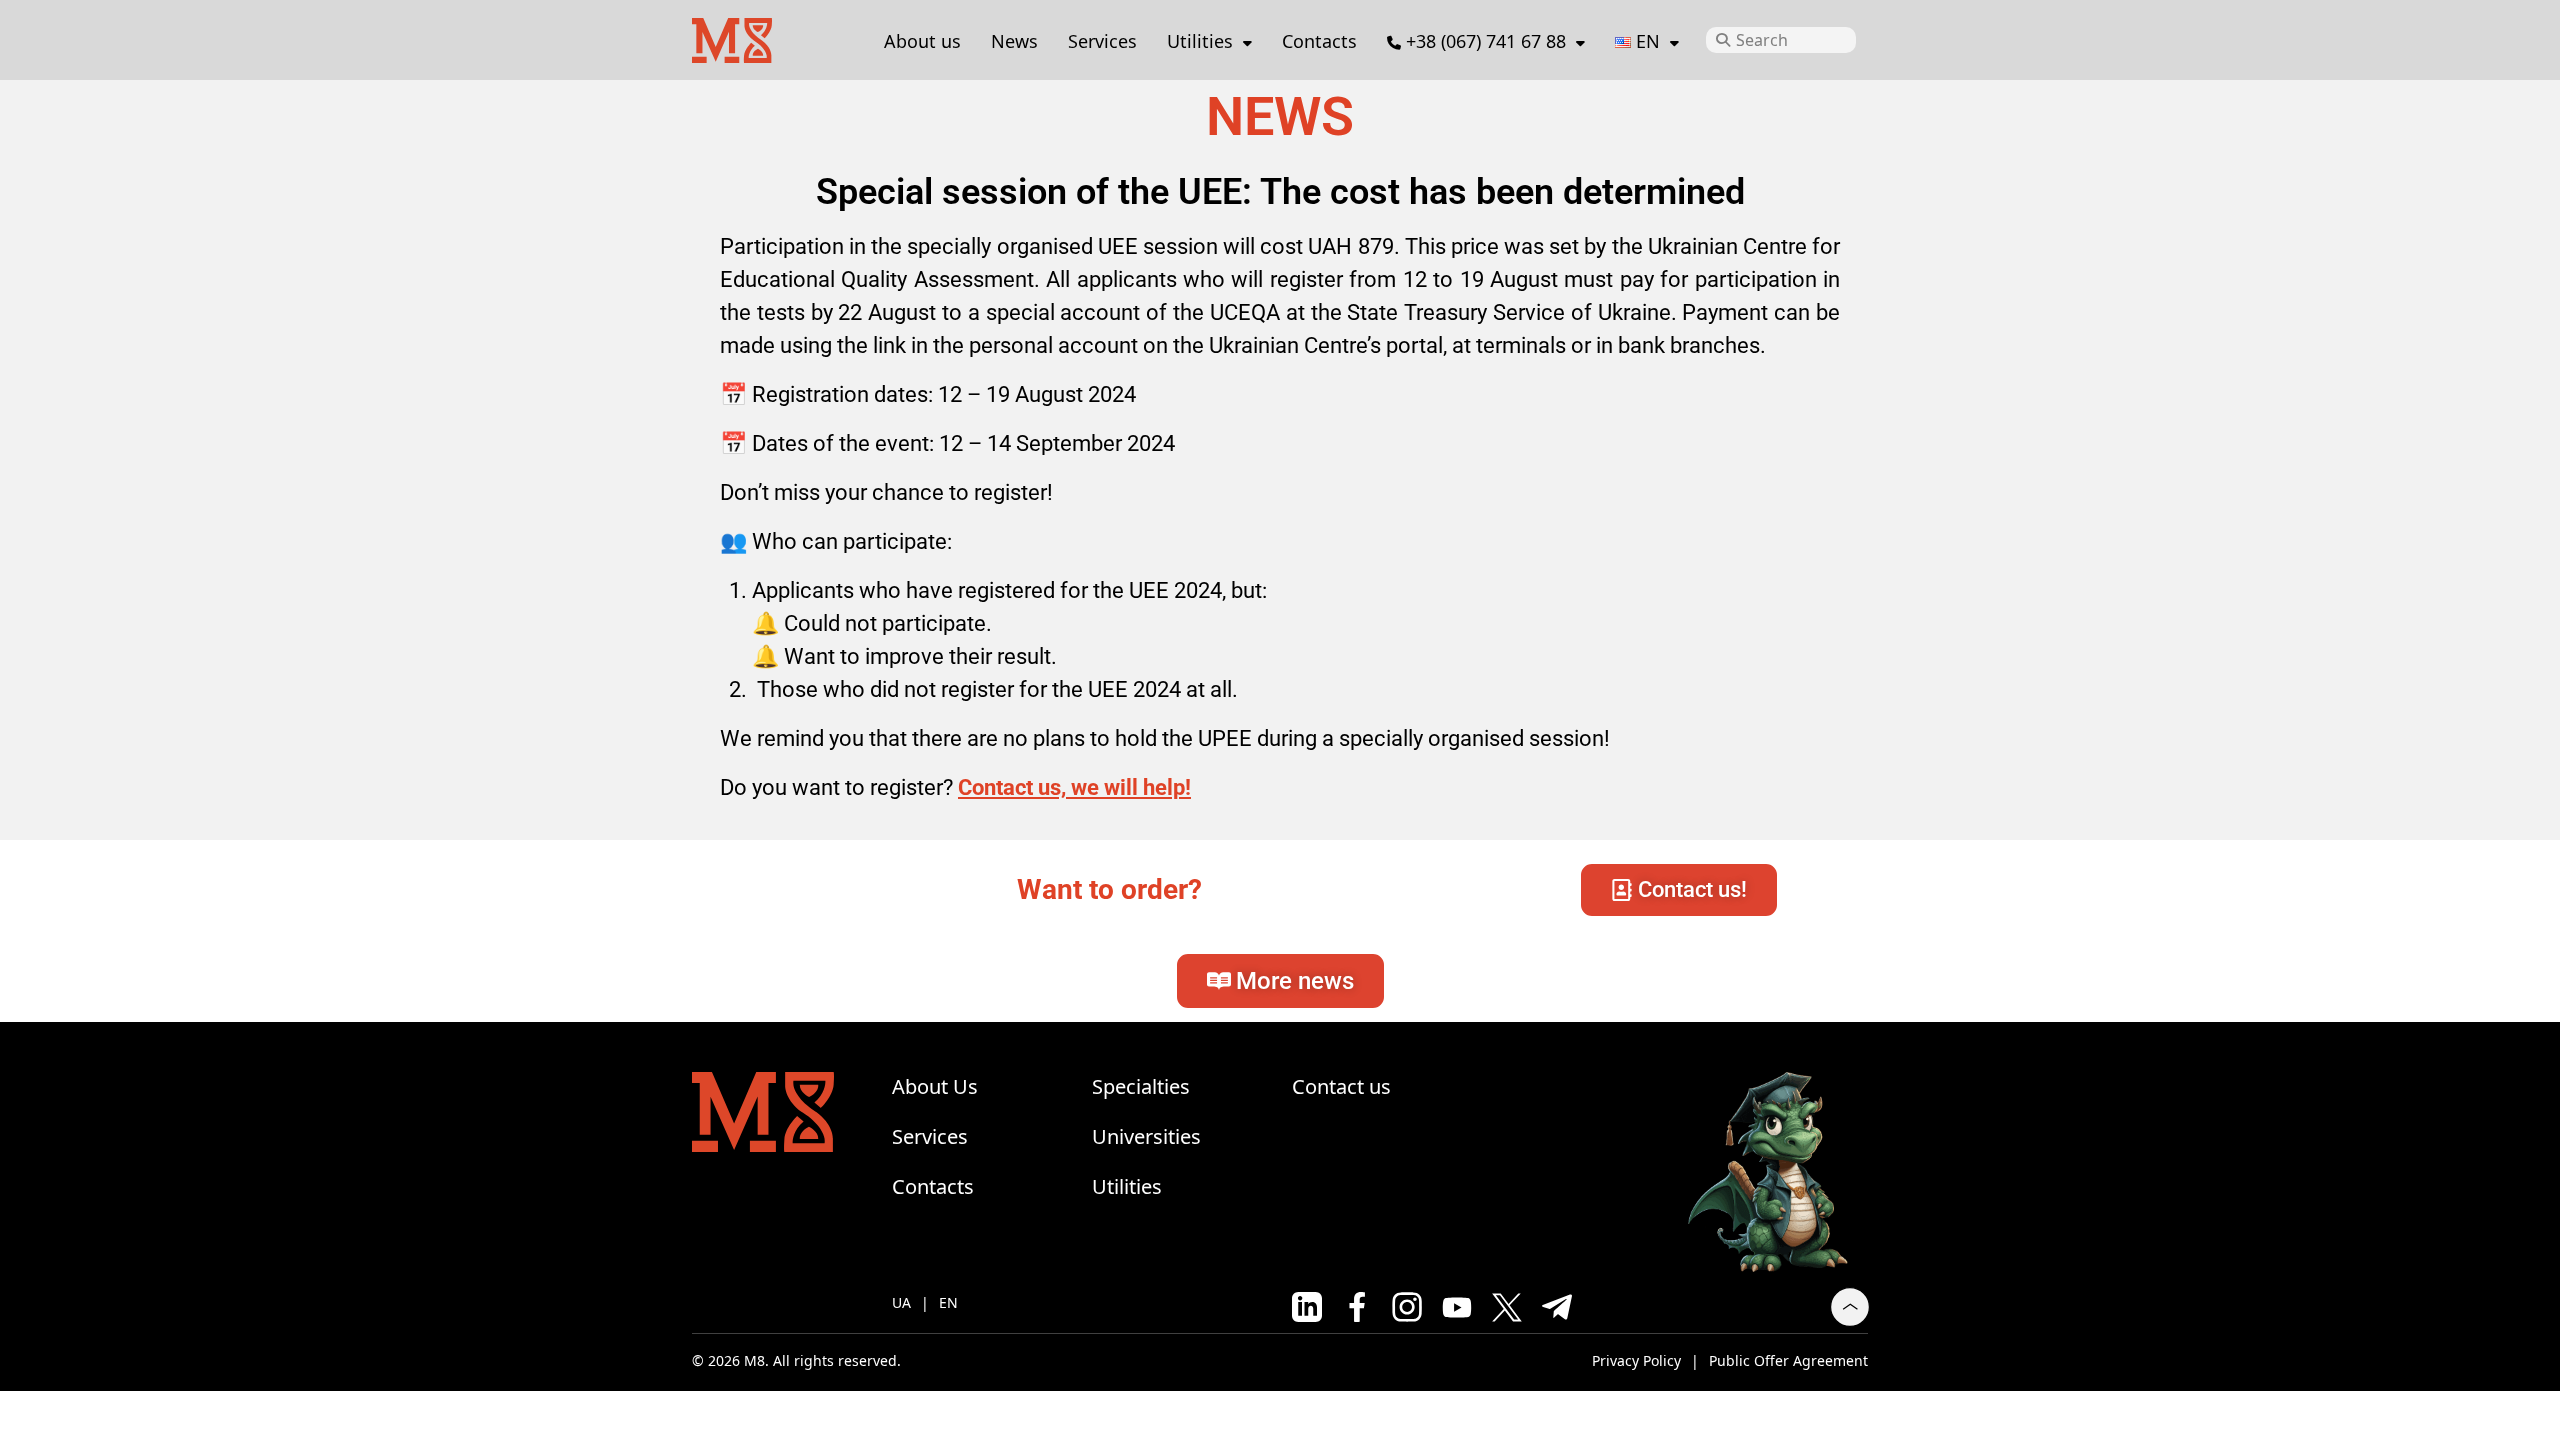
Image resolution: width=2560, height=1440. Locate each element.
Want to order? (1109, 889)
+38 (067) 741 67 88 (1486, 41)
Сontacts (1319, 41)
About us (922, 41)
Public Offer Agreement (1788, 1360)
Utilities (1200, 41)
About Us (935, 1086)
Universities (1146, 1136)
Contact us (1341, 1086)
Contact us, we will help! (1074, 787)
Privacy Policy (1636, 1360)
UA (901, 1302)
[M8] (732, 37)
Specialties (1141, 1086)
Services (1102, 41)
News (1014, 41)
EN (948, 1302)
